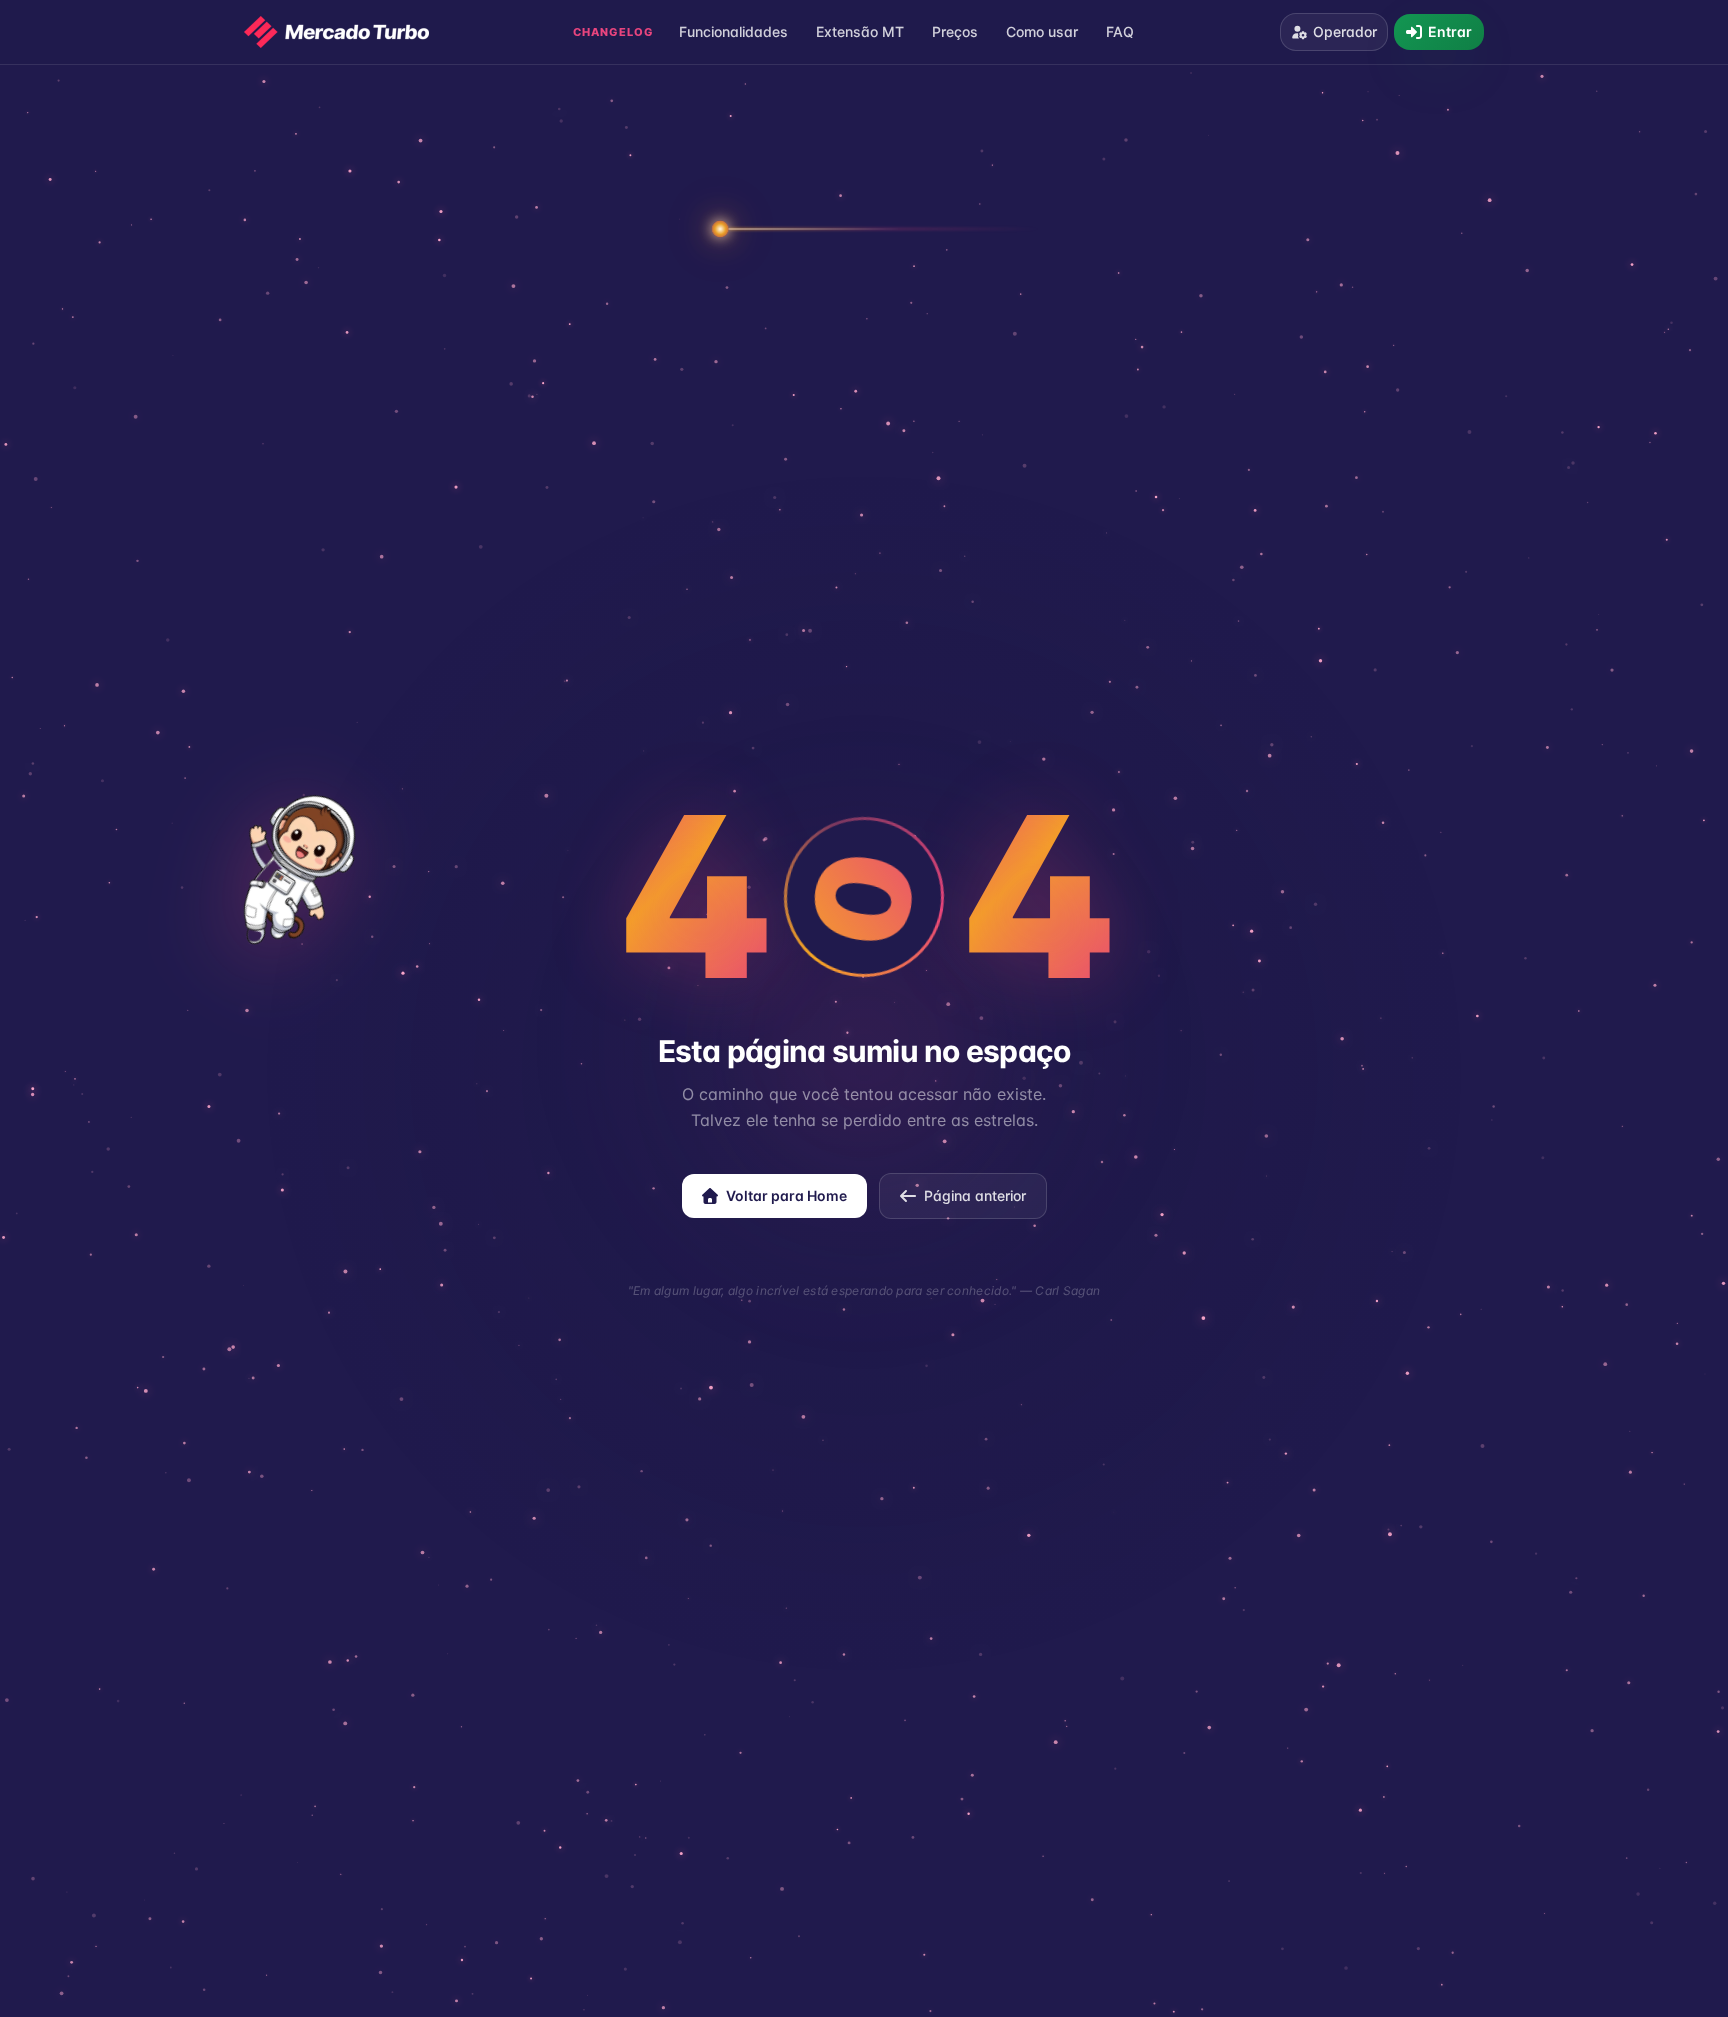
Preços (955, 31)
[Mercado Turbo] (336, 32)
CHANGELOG (613, 32)
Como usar (1042, 31)
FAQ (1120, 31)
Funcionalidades (733, 31)
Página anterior (975, 1195)
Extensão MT (860, 31)
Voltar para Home (786, 1195)
